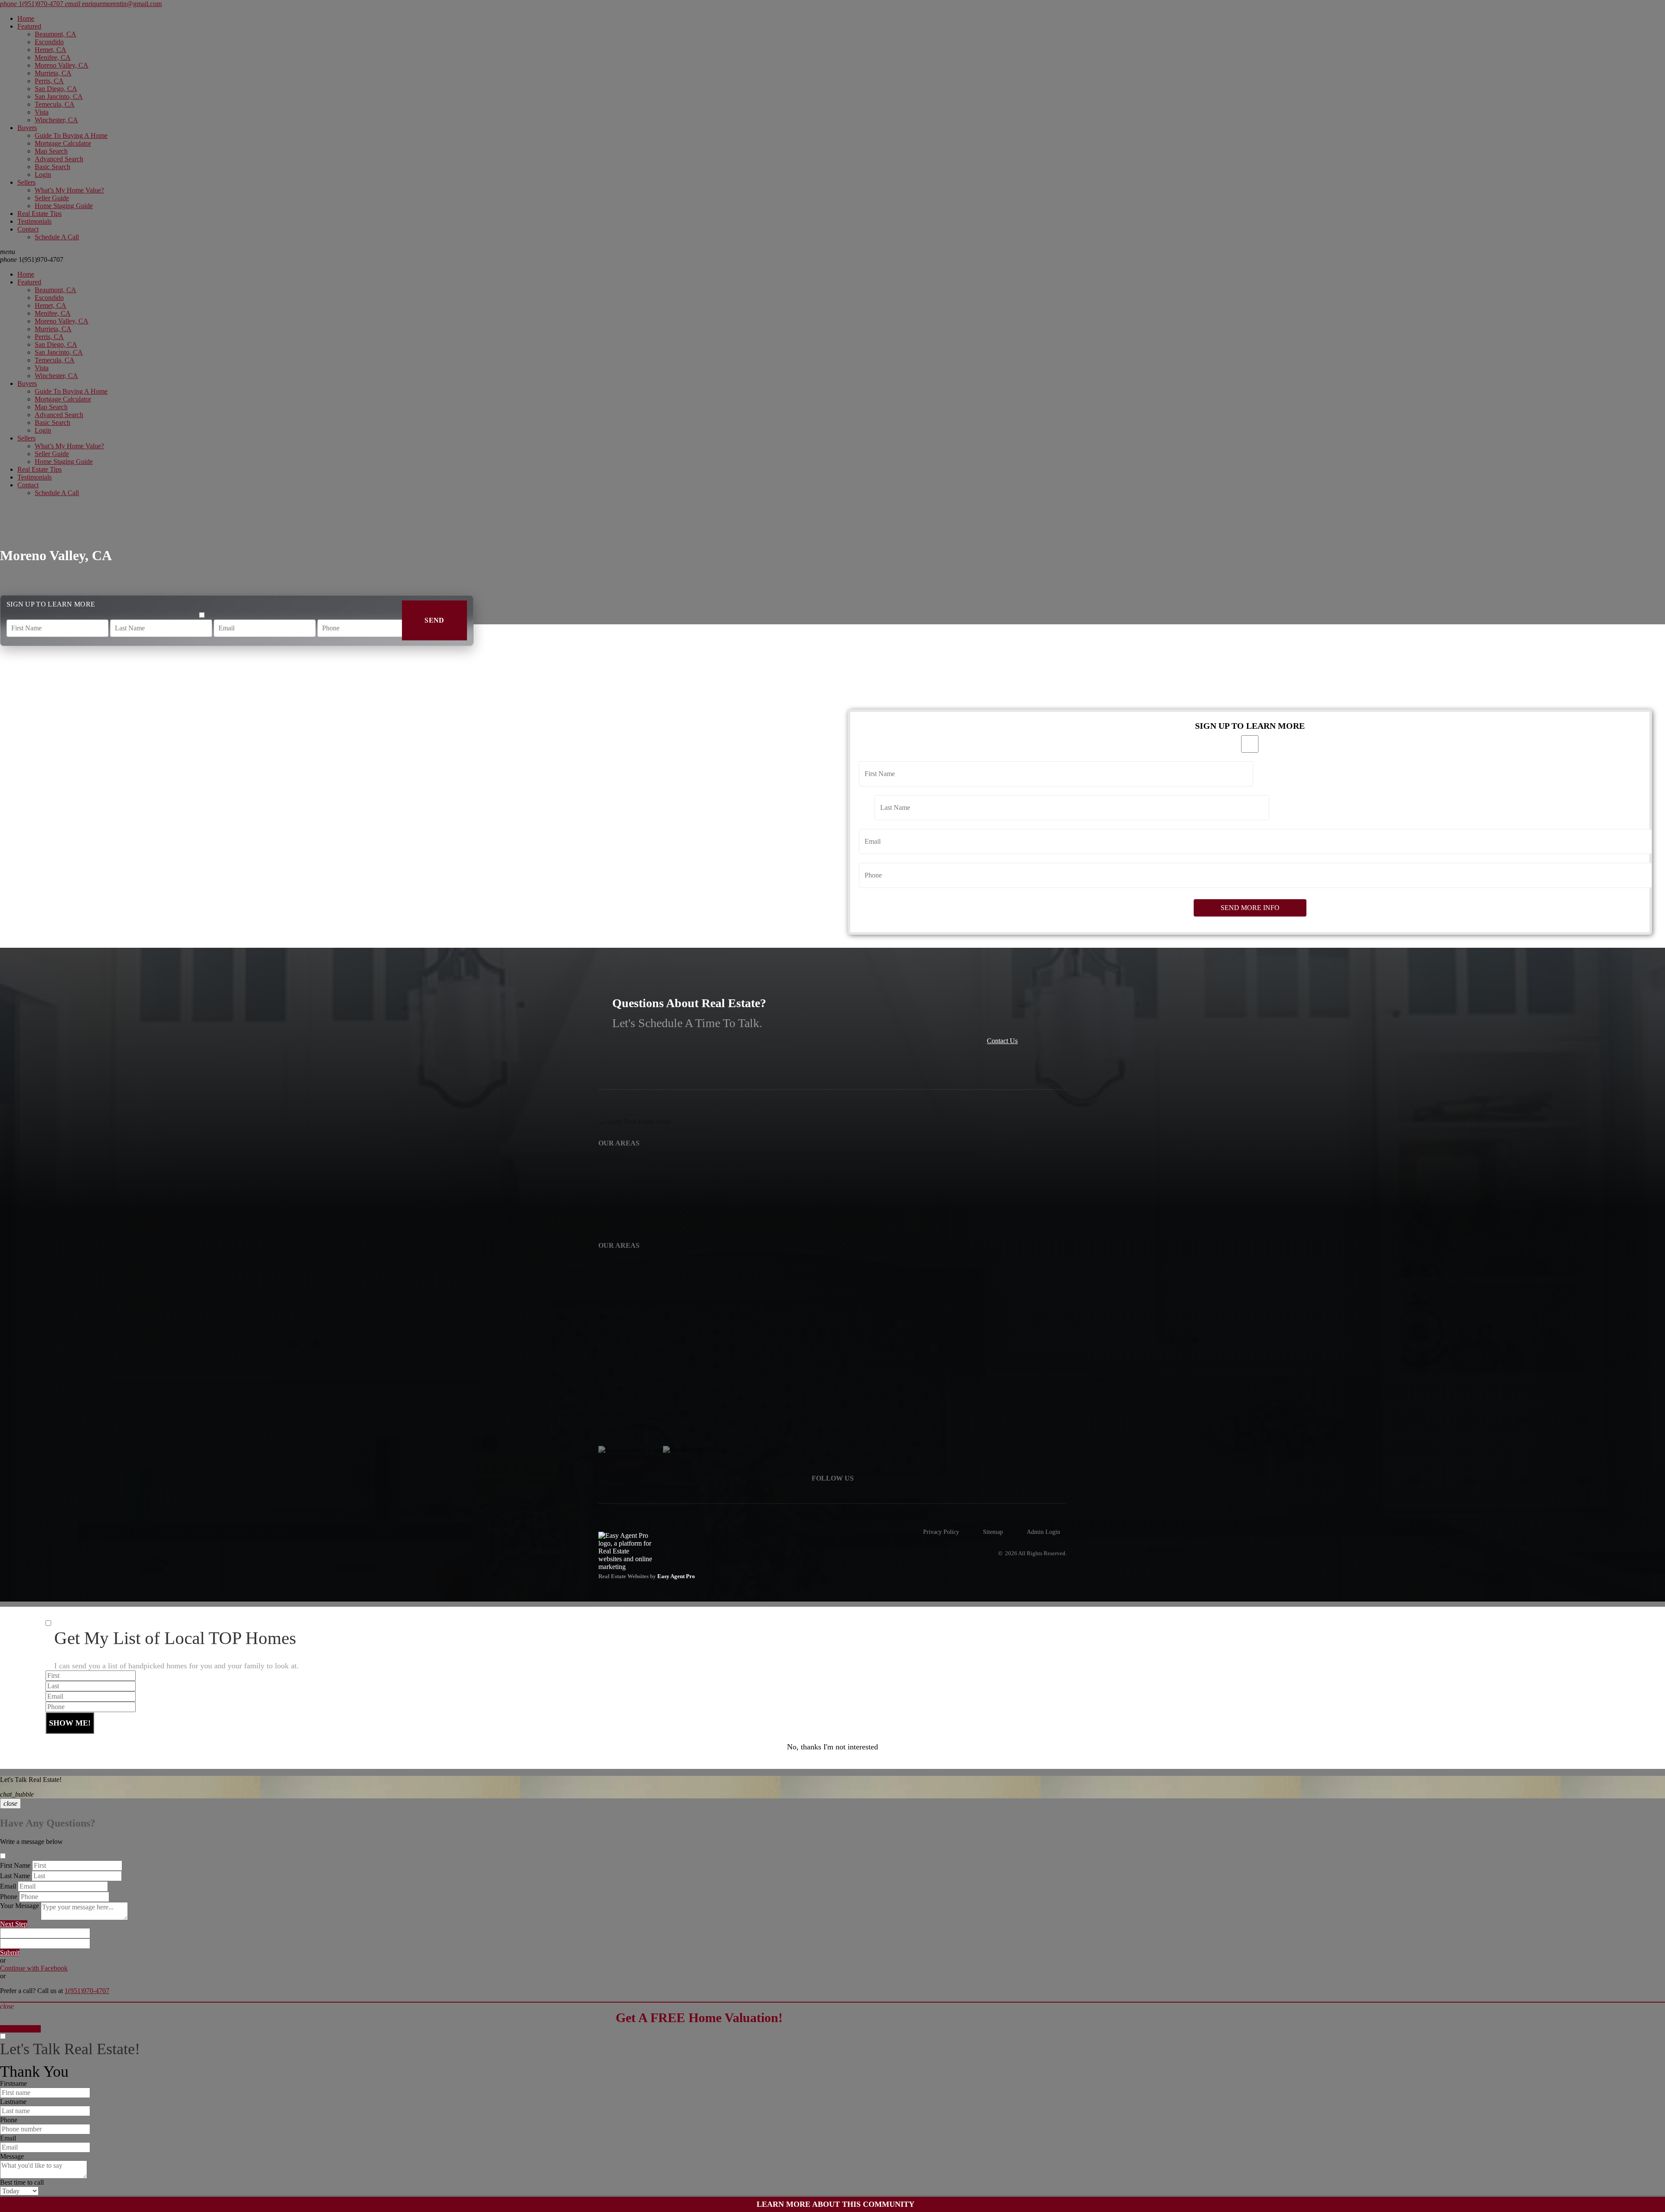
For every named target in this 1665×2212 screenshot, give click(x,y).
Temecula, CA (55, 104)
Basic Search (52, 167)
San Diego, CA (56, 89)
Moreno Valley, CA (62, 65)
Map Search (51, 151)
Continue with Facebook (34, 1968)
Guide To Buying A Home (71, 135)
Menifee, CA (53, 57)
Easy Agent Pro (677, 1576)
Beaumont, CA (55, 34)
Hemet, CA (51, 50)
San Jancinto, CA (59, 96)
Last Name (15, 1876)
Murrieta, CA (53, 73)
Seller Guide (52, 198)
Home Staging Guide (64, 206)
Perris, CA (49, 81)
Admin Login (1043, 1532)
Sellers (26, 182)
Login (43, 175)
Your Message (20, 1906)
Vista (42, 112)
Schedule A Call (57, 237)
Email (8, 1886)
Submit (10, 1953)
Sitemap (993, 1532)
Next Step (14, 1924)
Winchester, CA (56, 120)
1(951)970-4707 (32, 259)
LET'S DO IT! (20, 2029)
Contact (28, 229)
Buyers (27, 128)
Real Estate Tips (39, 214)
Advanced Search (59, 159)
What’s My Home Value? (69, 190)
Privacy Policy (941, 1532)
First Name (15, 1865)
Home (26, 18)
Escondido (49, 42)
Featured (29, 26)
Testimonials (34, 221)
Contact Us (1002, 1041)
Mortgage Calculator (63, 143)
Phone (9, 1897)
